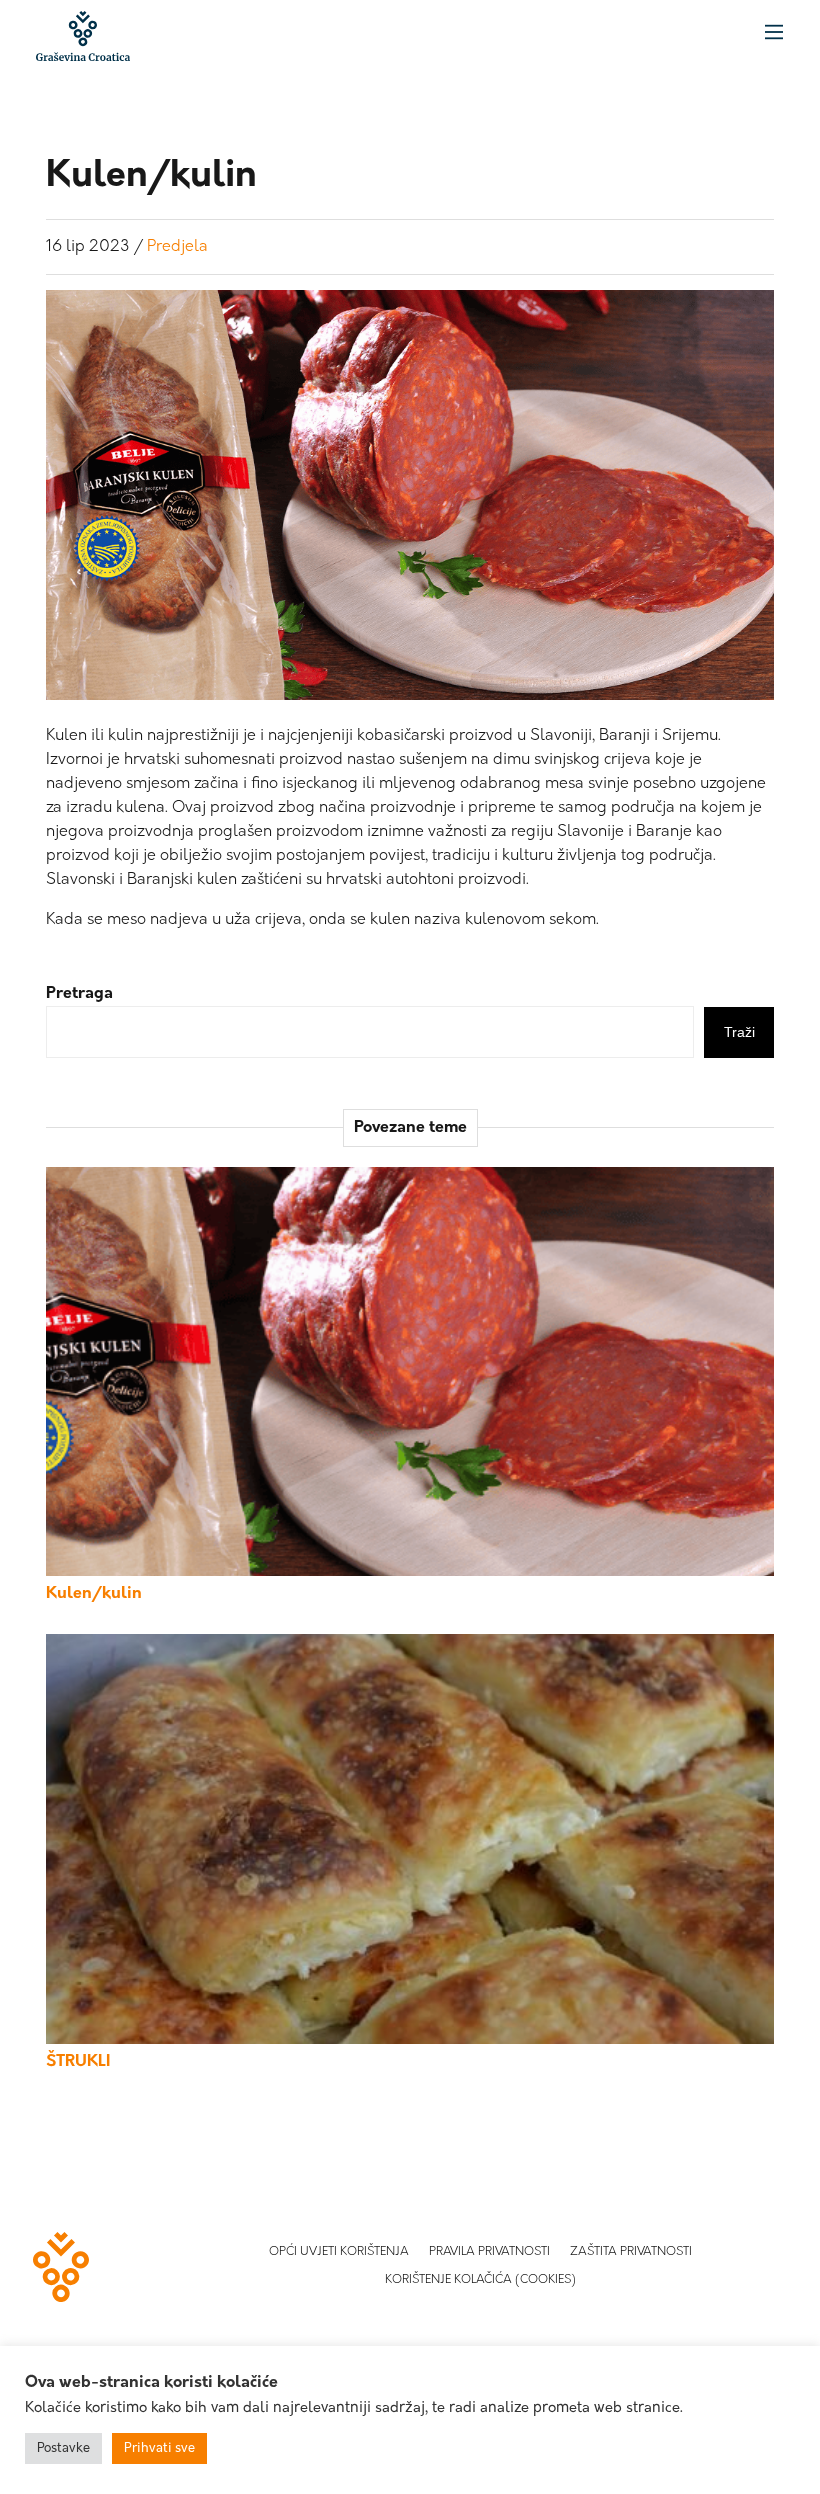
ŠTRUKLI (78, 2062)
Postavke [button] (63, 2448)
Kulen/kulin (94, 1594)
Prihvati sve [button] (159, 2448)
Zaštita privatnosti (631, 2252)
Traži (739, 1032)
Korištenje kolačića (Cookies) (480, 2280)
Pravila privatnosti (489, 2252)
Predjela (177, 247)
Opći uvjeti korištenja (339, 2252)
